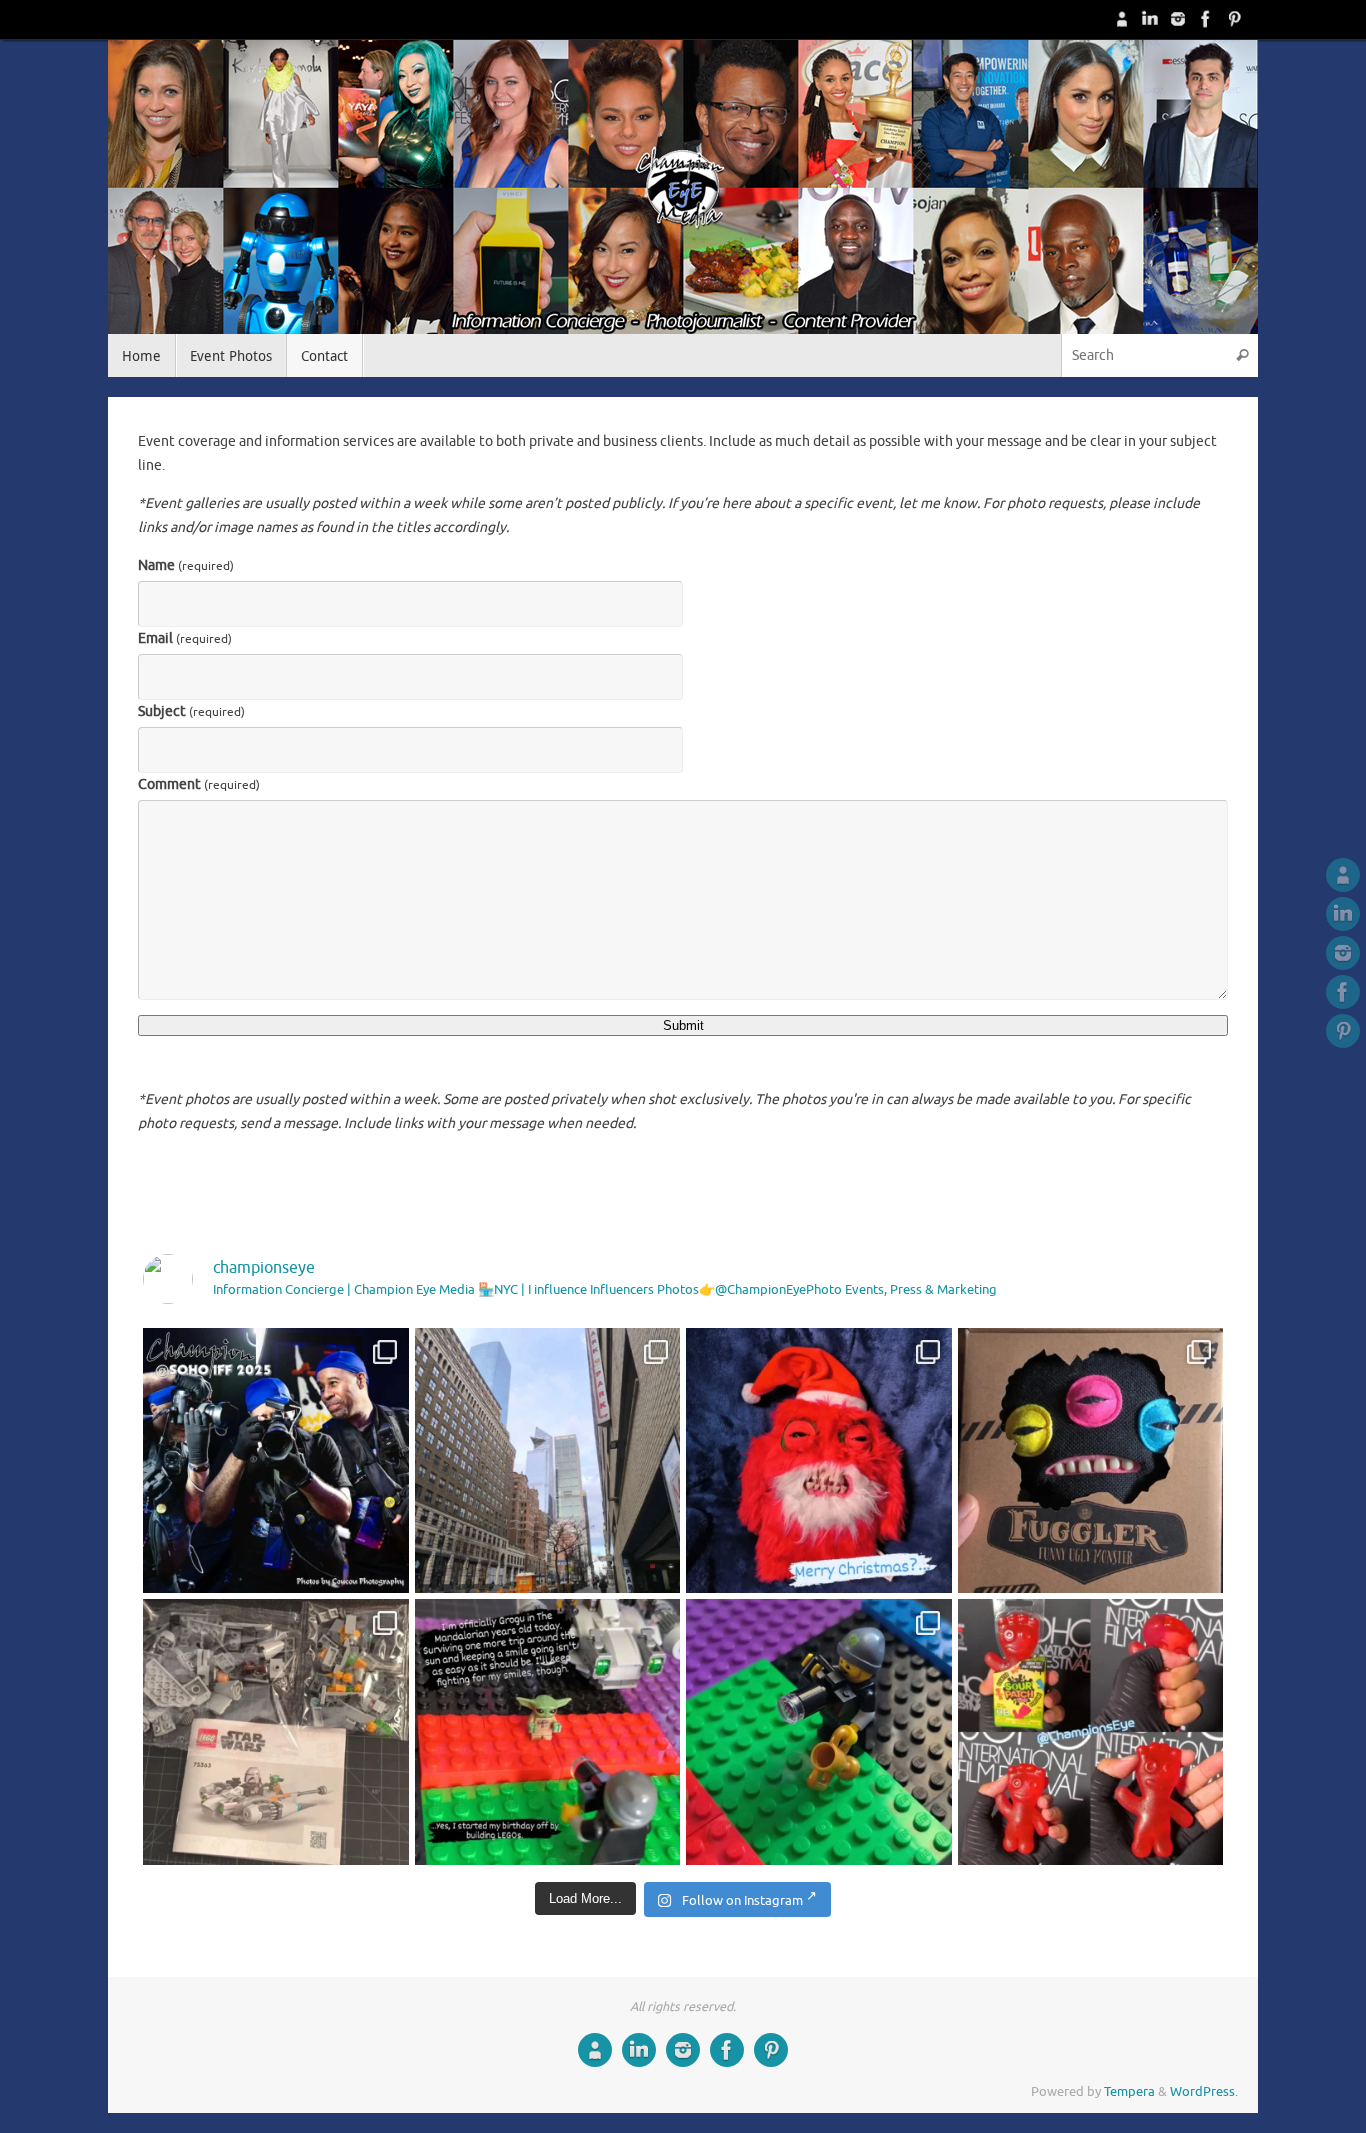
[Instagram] (1178, 19)
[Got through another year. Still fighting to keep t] (548, 1732)
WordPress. (1204, 2092)
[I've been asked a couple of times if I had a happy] (276, 1732)
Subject (191, 711)
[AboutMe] (1122, 19)
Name (186, 565)
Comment (199, 784)
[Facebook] (1206, 19)
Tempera (1129, 2092)
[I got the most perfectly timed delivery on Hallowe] (1091, 1461)
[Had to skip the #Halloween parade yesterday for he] (819, 1732)
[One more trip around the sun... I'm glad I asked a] (276, 1461)
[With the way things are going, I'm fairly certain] (819, 1461)
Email (185, 638)
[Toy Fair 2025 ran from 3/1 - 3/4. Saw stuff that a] (548, 1461)
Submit (683, 1025)
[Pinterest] (1234, 19)
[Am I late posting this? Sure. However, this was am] (1091, 1732)
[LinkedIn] (1150, 19)
